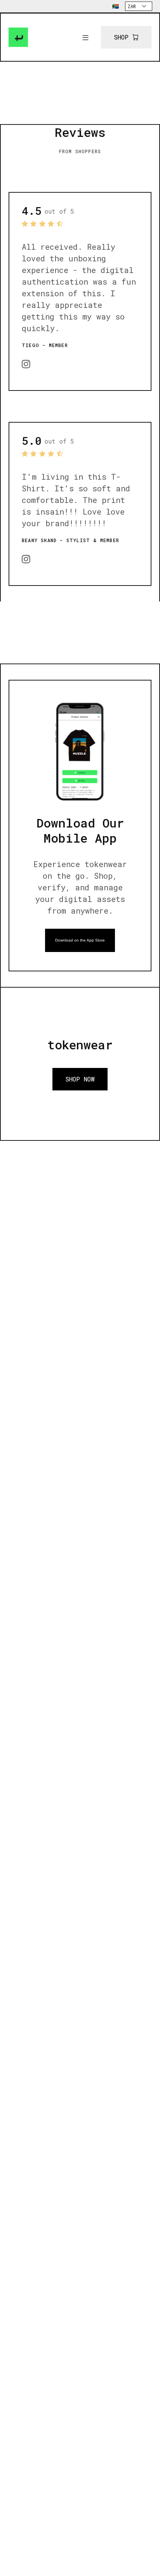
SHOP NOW (80, 1079)
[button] (85, 37)
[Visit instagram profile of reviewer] (26, 363)
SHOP (121, 37)
